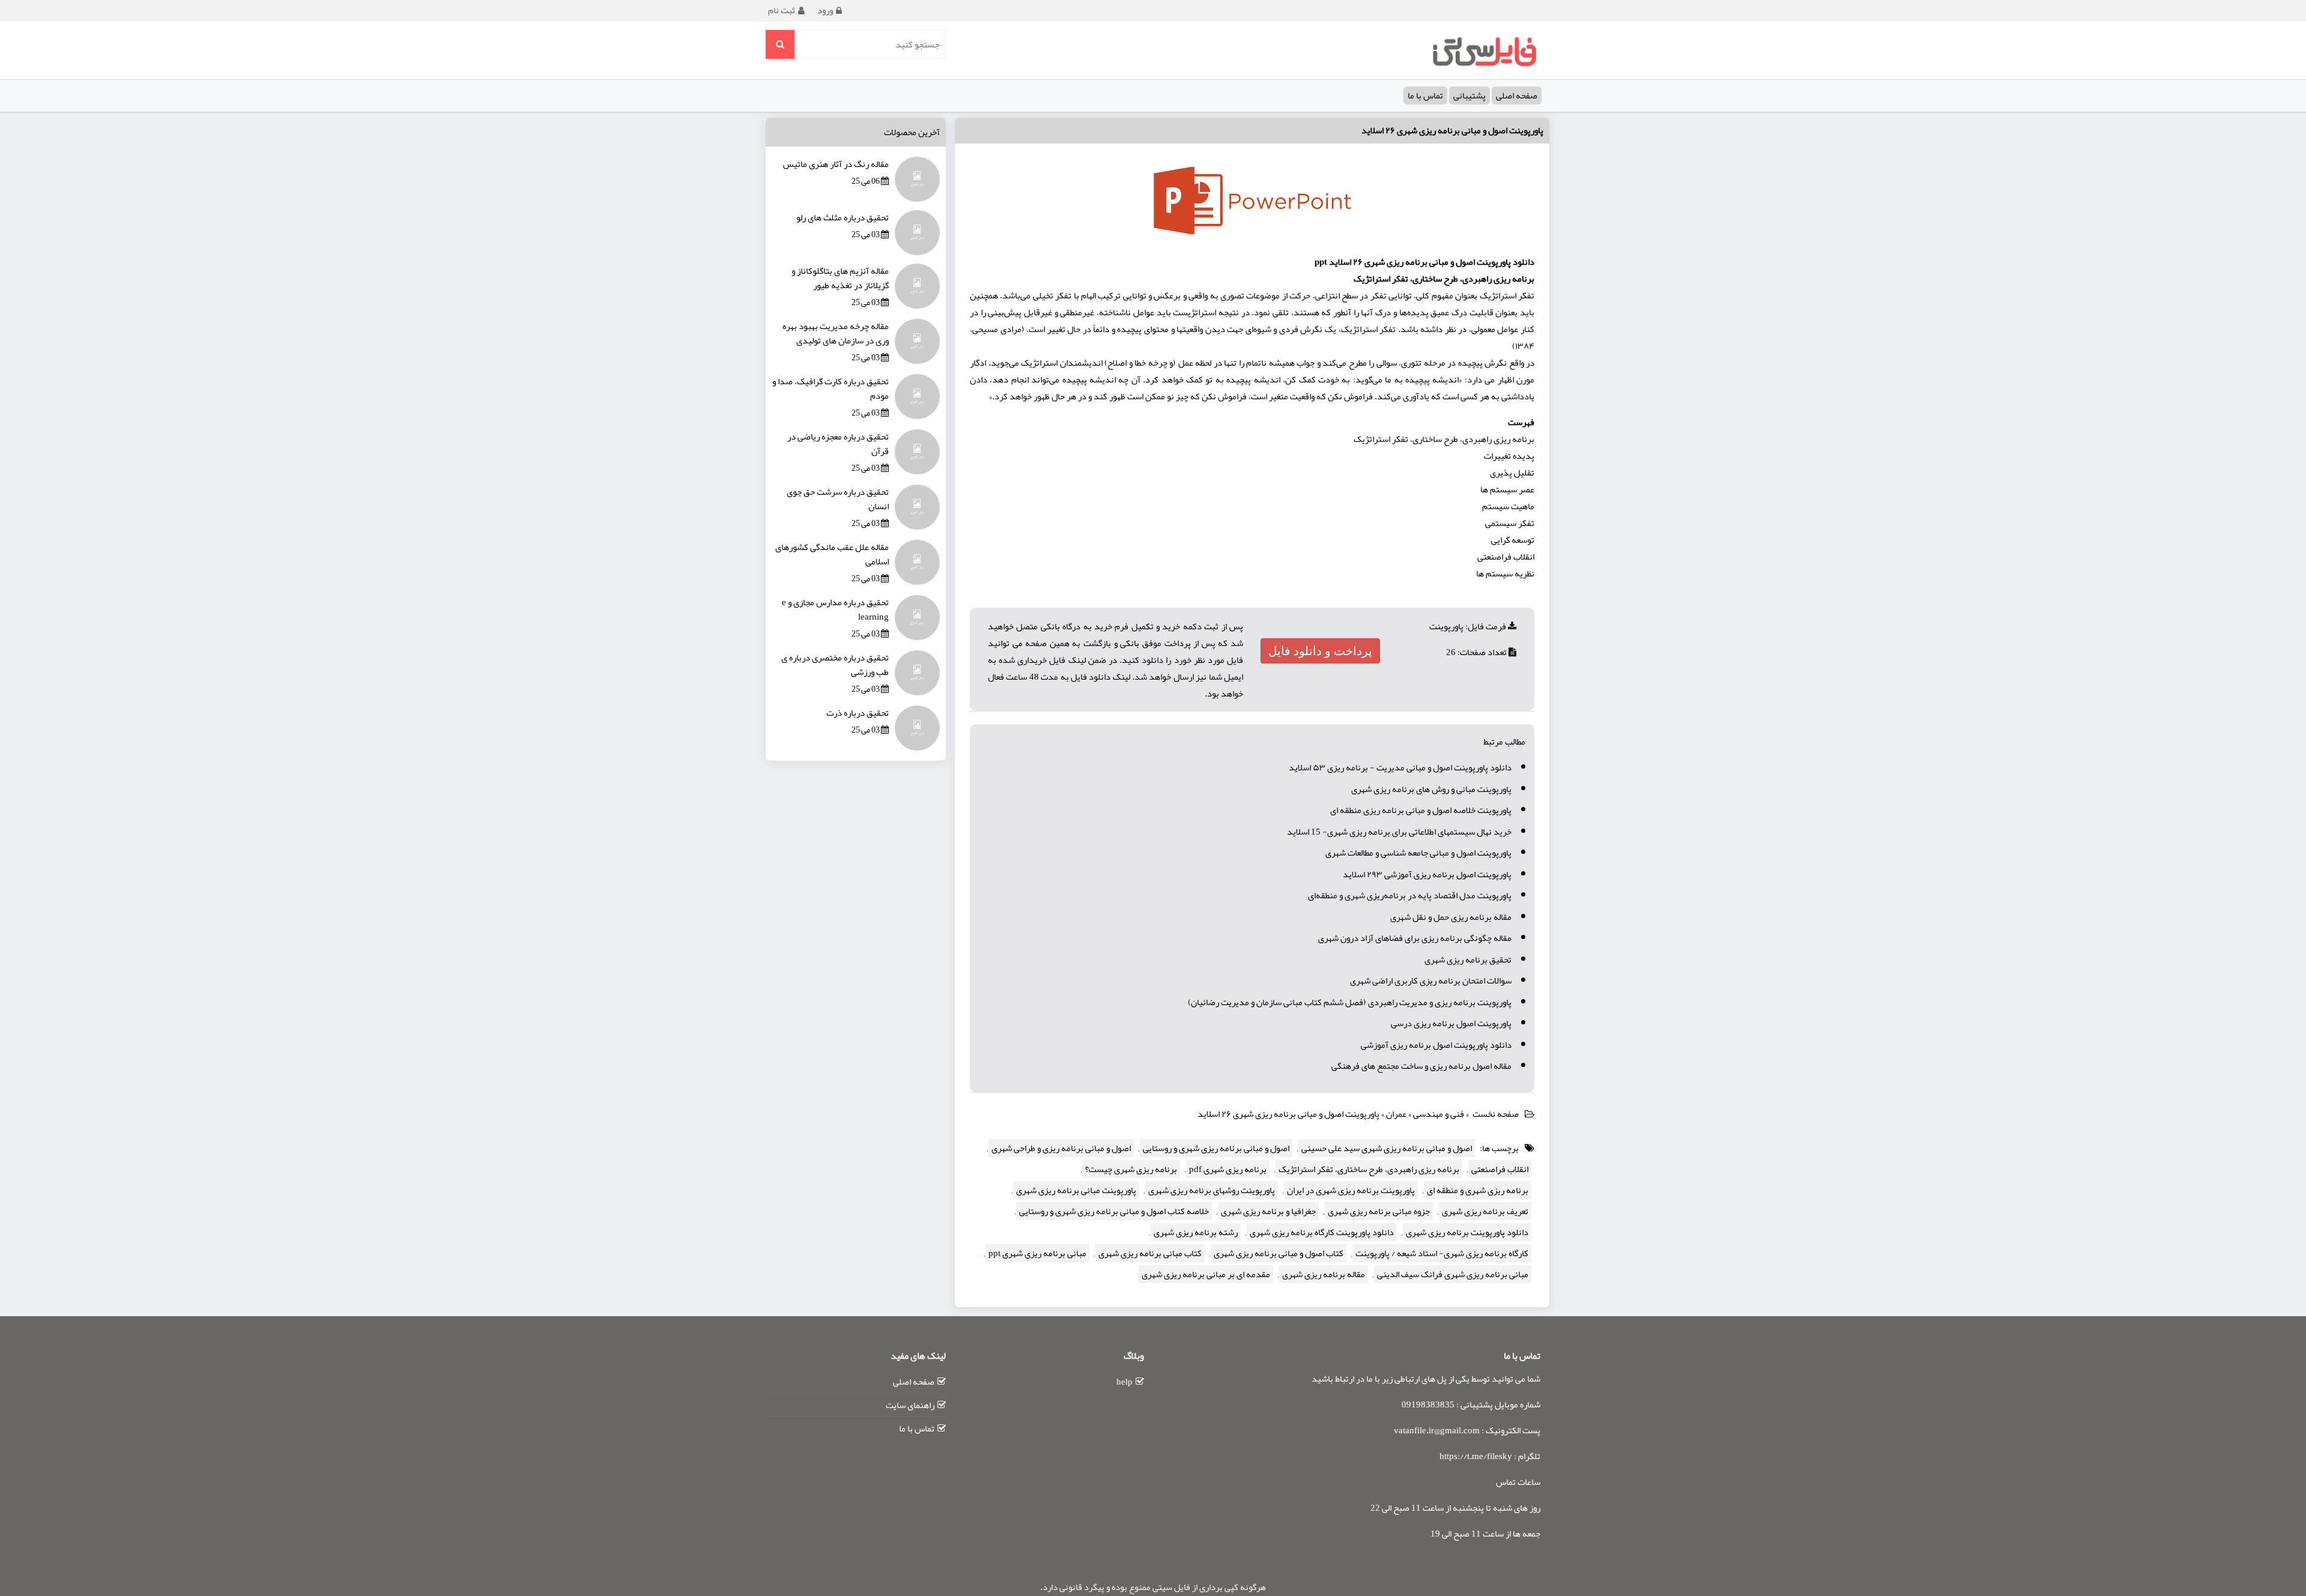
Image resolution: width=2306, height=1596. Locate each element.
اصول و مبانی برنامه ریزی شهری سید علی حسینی (1387, 1148)
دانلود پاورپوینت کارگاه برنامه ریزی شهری (1322, 1232)
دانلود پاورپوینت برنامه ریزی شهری (1467, 1232)
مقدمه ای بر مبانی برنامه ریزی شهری (1206, 1274)
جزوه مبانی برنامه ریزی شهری (1379, 1211)
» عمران (1400, 1114)
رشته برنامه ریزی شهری (1196, 1232)
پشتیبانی (1469, 95)
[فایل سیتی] (1484, 51)
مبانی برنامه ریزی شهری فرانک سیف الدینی (1453, 1274)
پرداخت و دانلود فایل (1320, 651)
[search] (780, 44)
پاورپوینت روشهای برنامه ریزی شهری (1212, 1190)
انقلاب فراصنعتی (1500, 1169)
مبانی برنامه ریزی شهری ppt (1037, 1253)
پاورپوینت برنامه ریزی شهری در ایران (1351, 1190)
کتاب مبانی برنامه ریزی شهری (1150, 1253)
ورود (825, 10)
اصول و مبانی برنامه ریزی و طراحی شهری (1061, 1148)
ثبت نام (782, 10)
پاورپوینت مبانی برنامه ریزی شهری (1076, 1190)
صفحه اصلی (1517, 95)
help (1124, 1382)
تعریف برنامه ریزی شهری (1485, 1211)
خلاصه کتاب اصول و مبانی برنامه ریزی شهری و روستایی (1114, 1211)
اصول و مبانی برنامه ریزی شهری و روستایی (1216, 1148)
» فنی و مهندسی (1442, 1114)
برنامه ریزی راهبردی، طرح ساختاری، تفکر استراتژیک (1369, 1169)
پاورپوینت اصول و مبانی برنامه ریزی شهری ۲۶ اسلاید (1452, 130)
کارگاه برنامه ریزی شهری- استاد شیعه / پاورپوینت (1442, 1253)
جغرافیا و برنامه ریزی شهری (1268, 1211)
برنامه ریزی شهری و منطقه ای (1478, 1190)
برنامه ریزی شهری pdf (1228, 1169)
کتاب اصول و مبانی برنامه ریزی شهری (1279, 1253)
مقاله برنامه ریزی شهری (1324, 1274)
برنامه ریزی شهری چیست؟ (1131, 1169)
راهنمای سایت (910, 1405)
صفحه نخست (1496, 1114)
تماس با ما (1425, 95)
